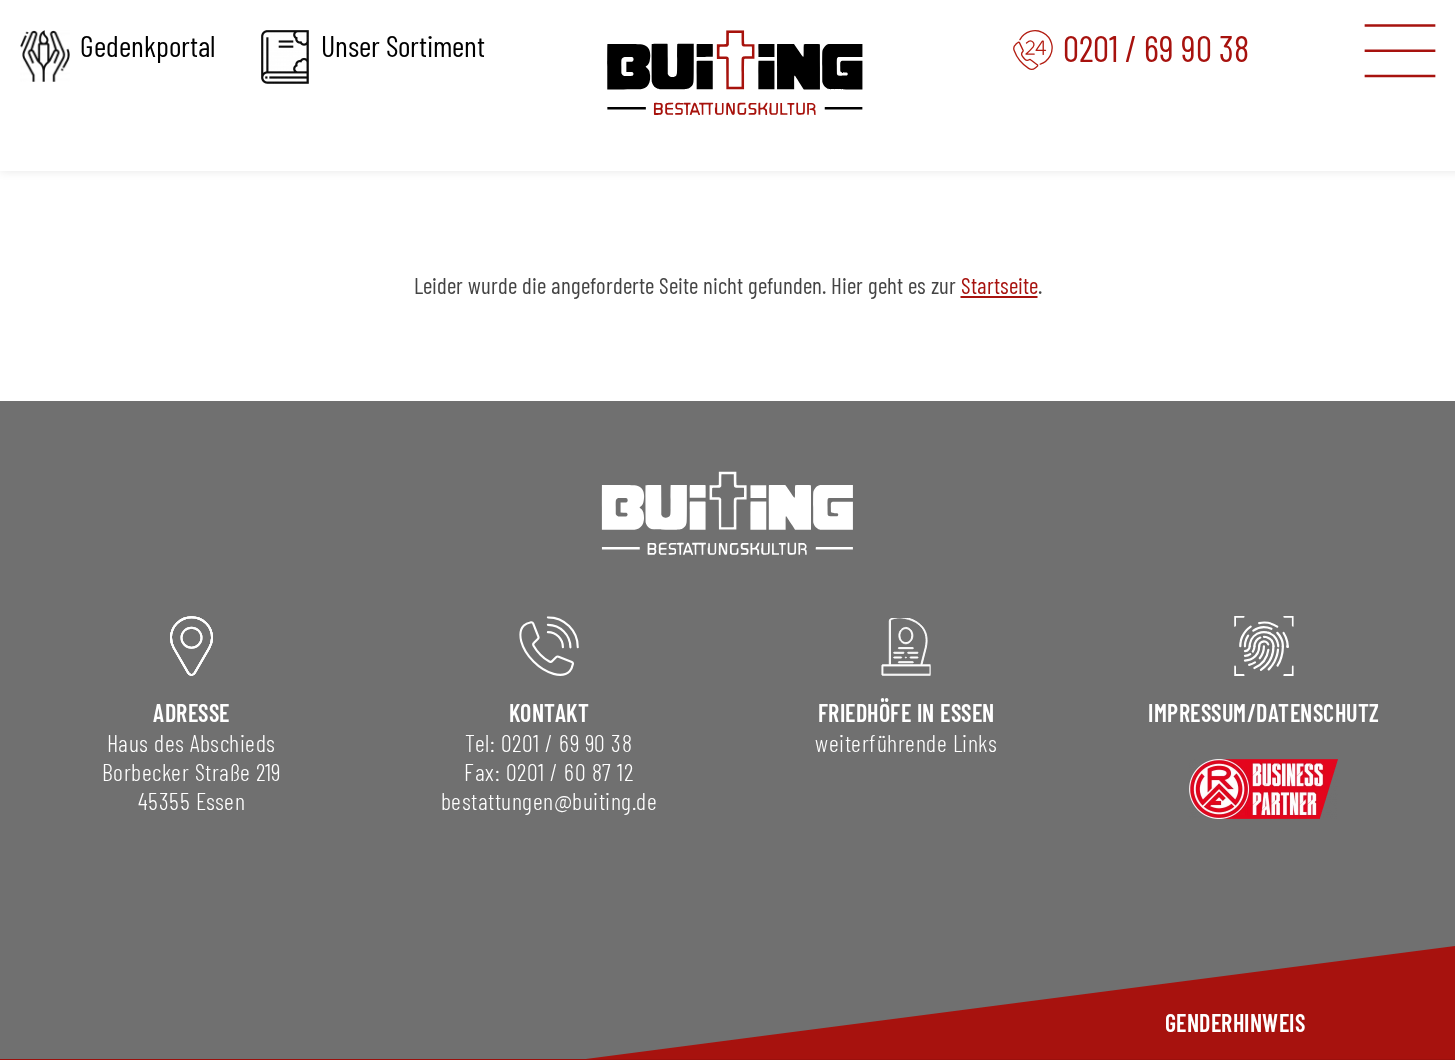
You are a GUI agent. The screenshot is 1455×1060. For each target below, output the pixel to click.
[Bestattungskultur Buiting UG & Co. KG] (735, 72)
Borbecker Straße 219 (191, 771)
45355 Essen (192, 800)
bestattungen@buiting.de (549, 800)
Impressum (1197, 712)
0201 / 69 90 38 (567, 742)
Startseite (999, 285)
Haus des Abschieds (191, 742)
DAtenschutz (1318, 712)
